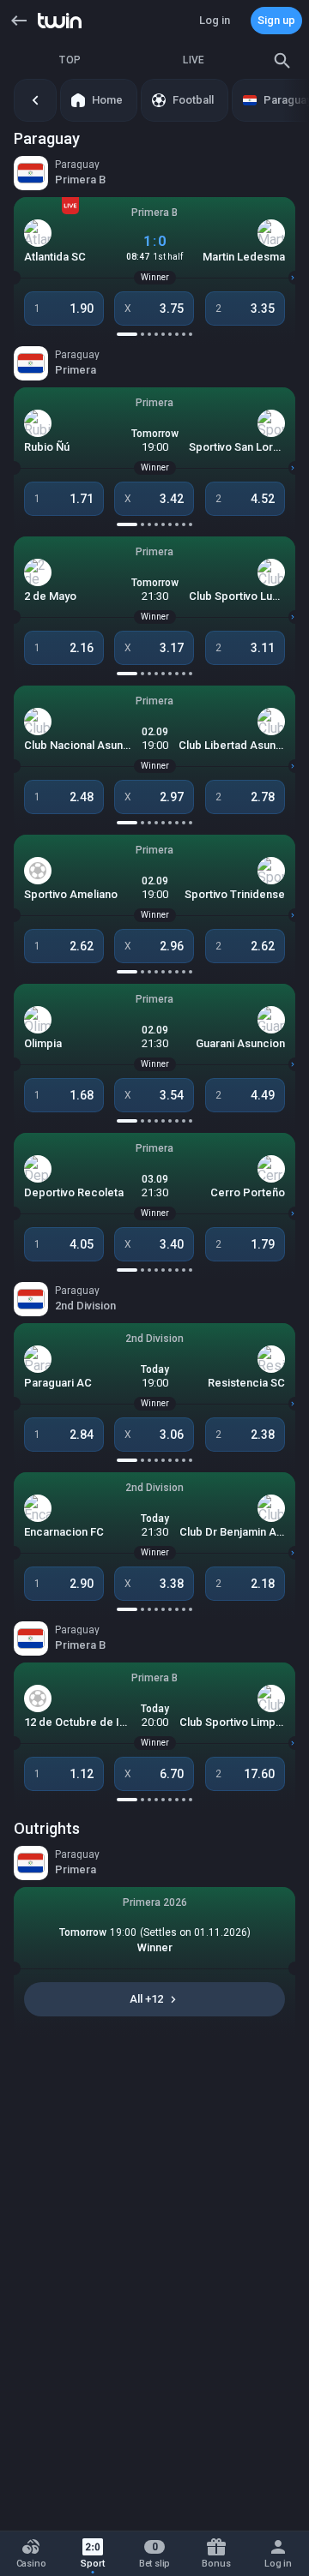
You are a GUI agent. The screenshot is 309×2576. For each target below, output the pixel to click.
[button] (19, 21)
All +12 (146, 1999)
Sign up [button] (276, 20)
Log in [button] (215, 20)
